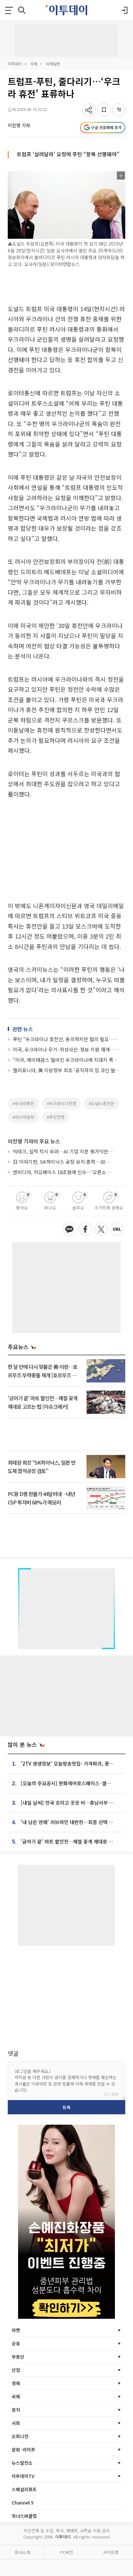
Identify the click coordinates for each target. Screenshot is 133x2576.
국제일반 (53, 64)
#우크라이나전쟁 (61, 1103)
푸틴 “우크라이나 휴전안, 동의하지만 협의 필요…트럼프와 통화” (67, 1039)
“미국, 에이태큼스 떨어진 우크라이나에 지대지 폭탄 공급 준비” (67, 1060)
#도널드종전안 (102, 1103)
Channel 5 (23, 2503)
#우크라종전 (23, 1103)
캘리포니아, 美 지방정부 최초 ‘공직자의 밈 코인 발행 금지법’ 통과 (67, 1070)
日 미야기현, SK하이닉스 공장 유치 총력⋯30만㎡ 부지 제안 (63, 1162)
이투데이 (15, 64)
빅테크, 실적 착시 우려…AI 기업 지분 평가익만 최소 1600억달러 (63, 1151)
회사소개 (22, 2552)
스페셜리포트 (24, 2489)
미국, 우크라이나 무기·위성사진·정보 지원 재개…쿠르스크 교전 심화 (67, 1049)
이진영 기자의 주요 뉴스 (34, 1141)
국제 (34, 64)
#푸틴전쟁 (56, 1117)
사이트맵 (111, 2552)
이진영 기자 (19, 125)
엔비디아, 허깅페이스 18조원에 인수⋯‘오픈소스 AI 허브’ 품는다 (63, 1172)
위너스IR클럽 (24, 2516)
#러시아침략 (23, 1117)
